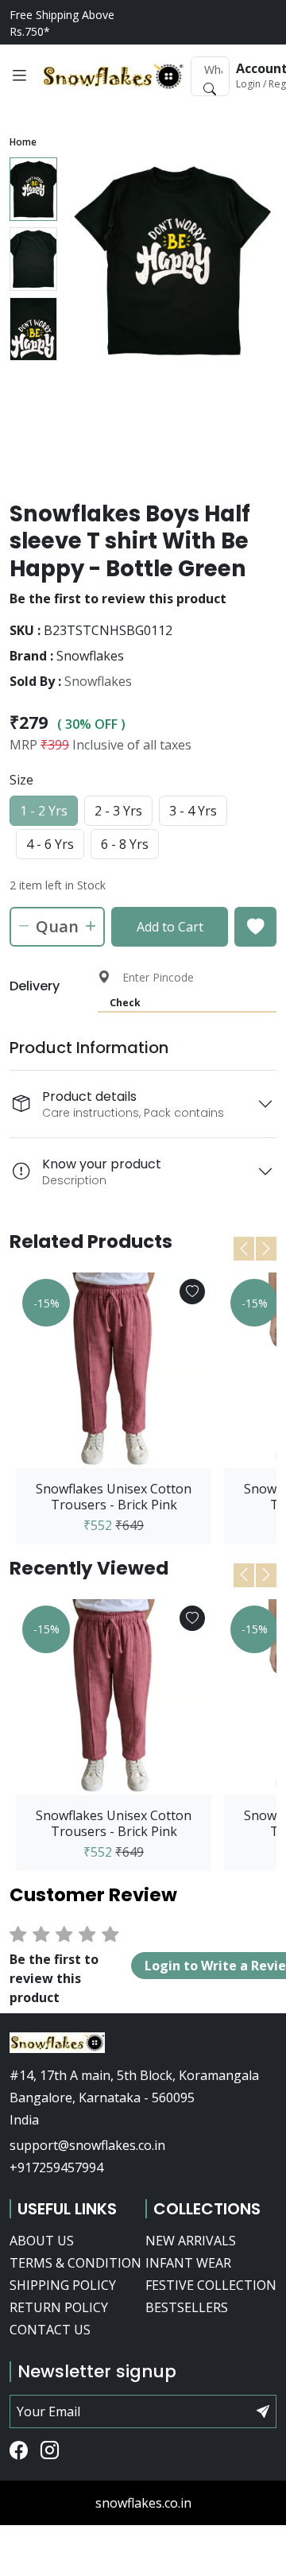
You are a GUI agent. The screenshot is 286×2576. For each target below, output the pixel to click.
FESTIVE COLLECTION (211, 2285)
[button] (19, 76)
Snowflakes (98, 681)
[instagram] (50, 2451)
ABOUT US (42, 2241)
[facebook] (19, 2451)
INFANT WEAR (188, 2263)
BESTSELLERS (187, 2307)
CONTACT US (50, 2330)
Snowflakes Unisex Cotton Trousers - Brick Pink (114, 1497)
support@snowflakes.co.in (87, 2145)
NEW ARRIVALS (191, 2241)
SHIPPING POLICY (63, 2285)
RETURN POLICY (59, 2307)
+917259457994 (56, 2167)
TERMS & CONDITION (75, 2263)
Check (125, 1003)
